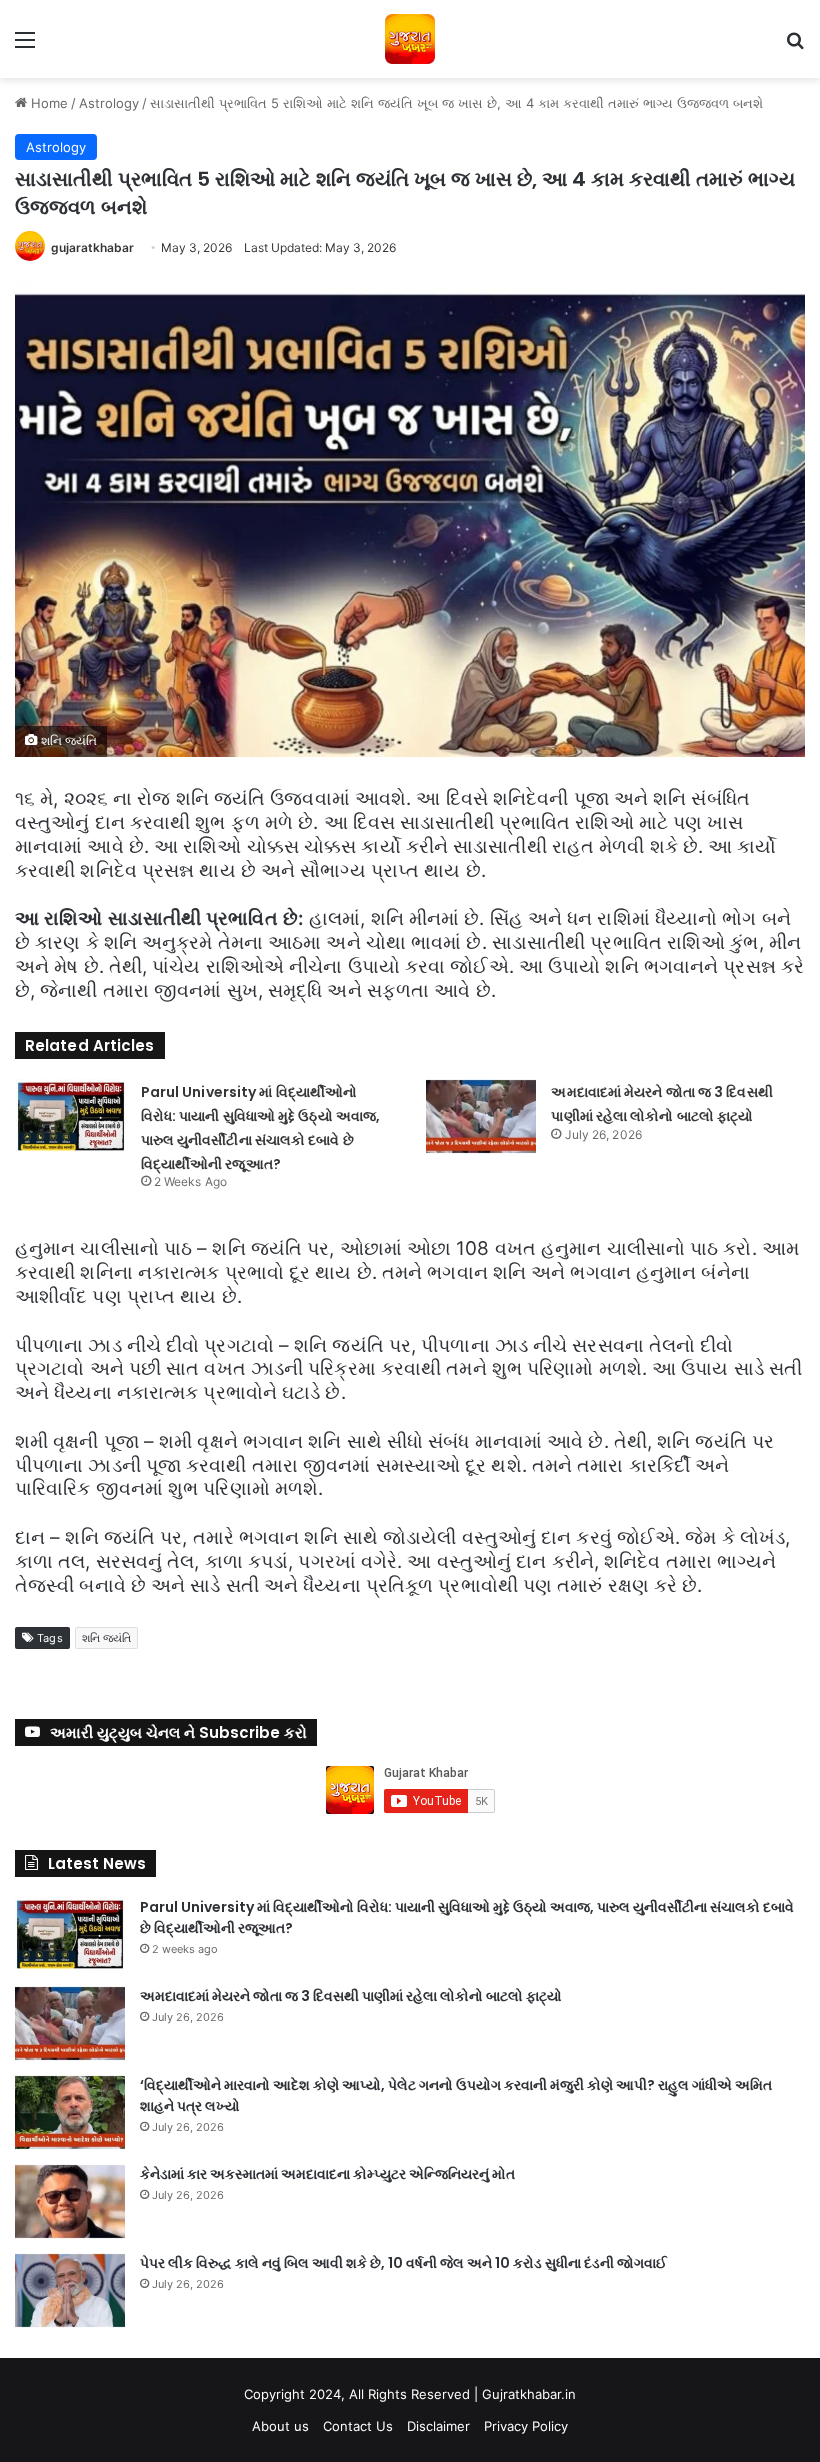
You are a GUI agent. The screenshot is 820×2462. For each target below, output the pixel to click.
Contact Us (358, 2426)
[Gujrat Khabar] (410, 39)
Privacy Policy (526, 2426)
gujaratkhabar (92, 247)
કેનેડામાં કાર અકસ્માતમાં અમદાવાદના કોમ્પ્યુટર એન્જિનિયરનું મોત (327, 2174)
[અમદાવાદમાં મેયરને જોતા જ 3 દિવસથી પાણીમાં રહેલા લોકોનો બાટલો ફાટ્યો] (481, 1116)
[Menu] (25, 46)
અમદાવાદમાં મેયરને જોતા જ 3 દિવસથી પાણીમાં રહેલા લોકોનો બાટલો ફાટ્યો (351, 1996)
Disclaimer (438, 2426)
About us (280, 2426)
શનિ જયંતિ (107, 1638)
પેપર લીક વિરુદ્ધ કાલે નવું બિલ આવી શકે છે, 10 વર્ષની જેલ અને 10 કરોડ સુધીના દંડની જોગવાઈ (403, 2263)
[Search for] (795, 46)
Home (47, 103)
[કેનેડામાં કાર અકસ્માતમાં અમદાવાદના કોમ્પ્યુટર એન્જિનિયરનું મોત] (70, 2201)
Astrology (109, 103)
